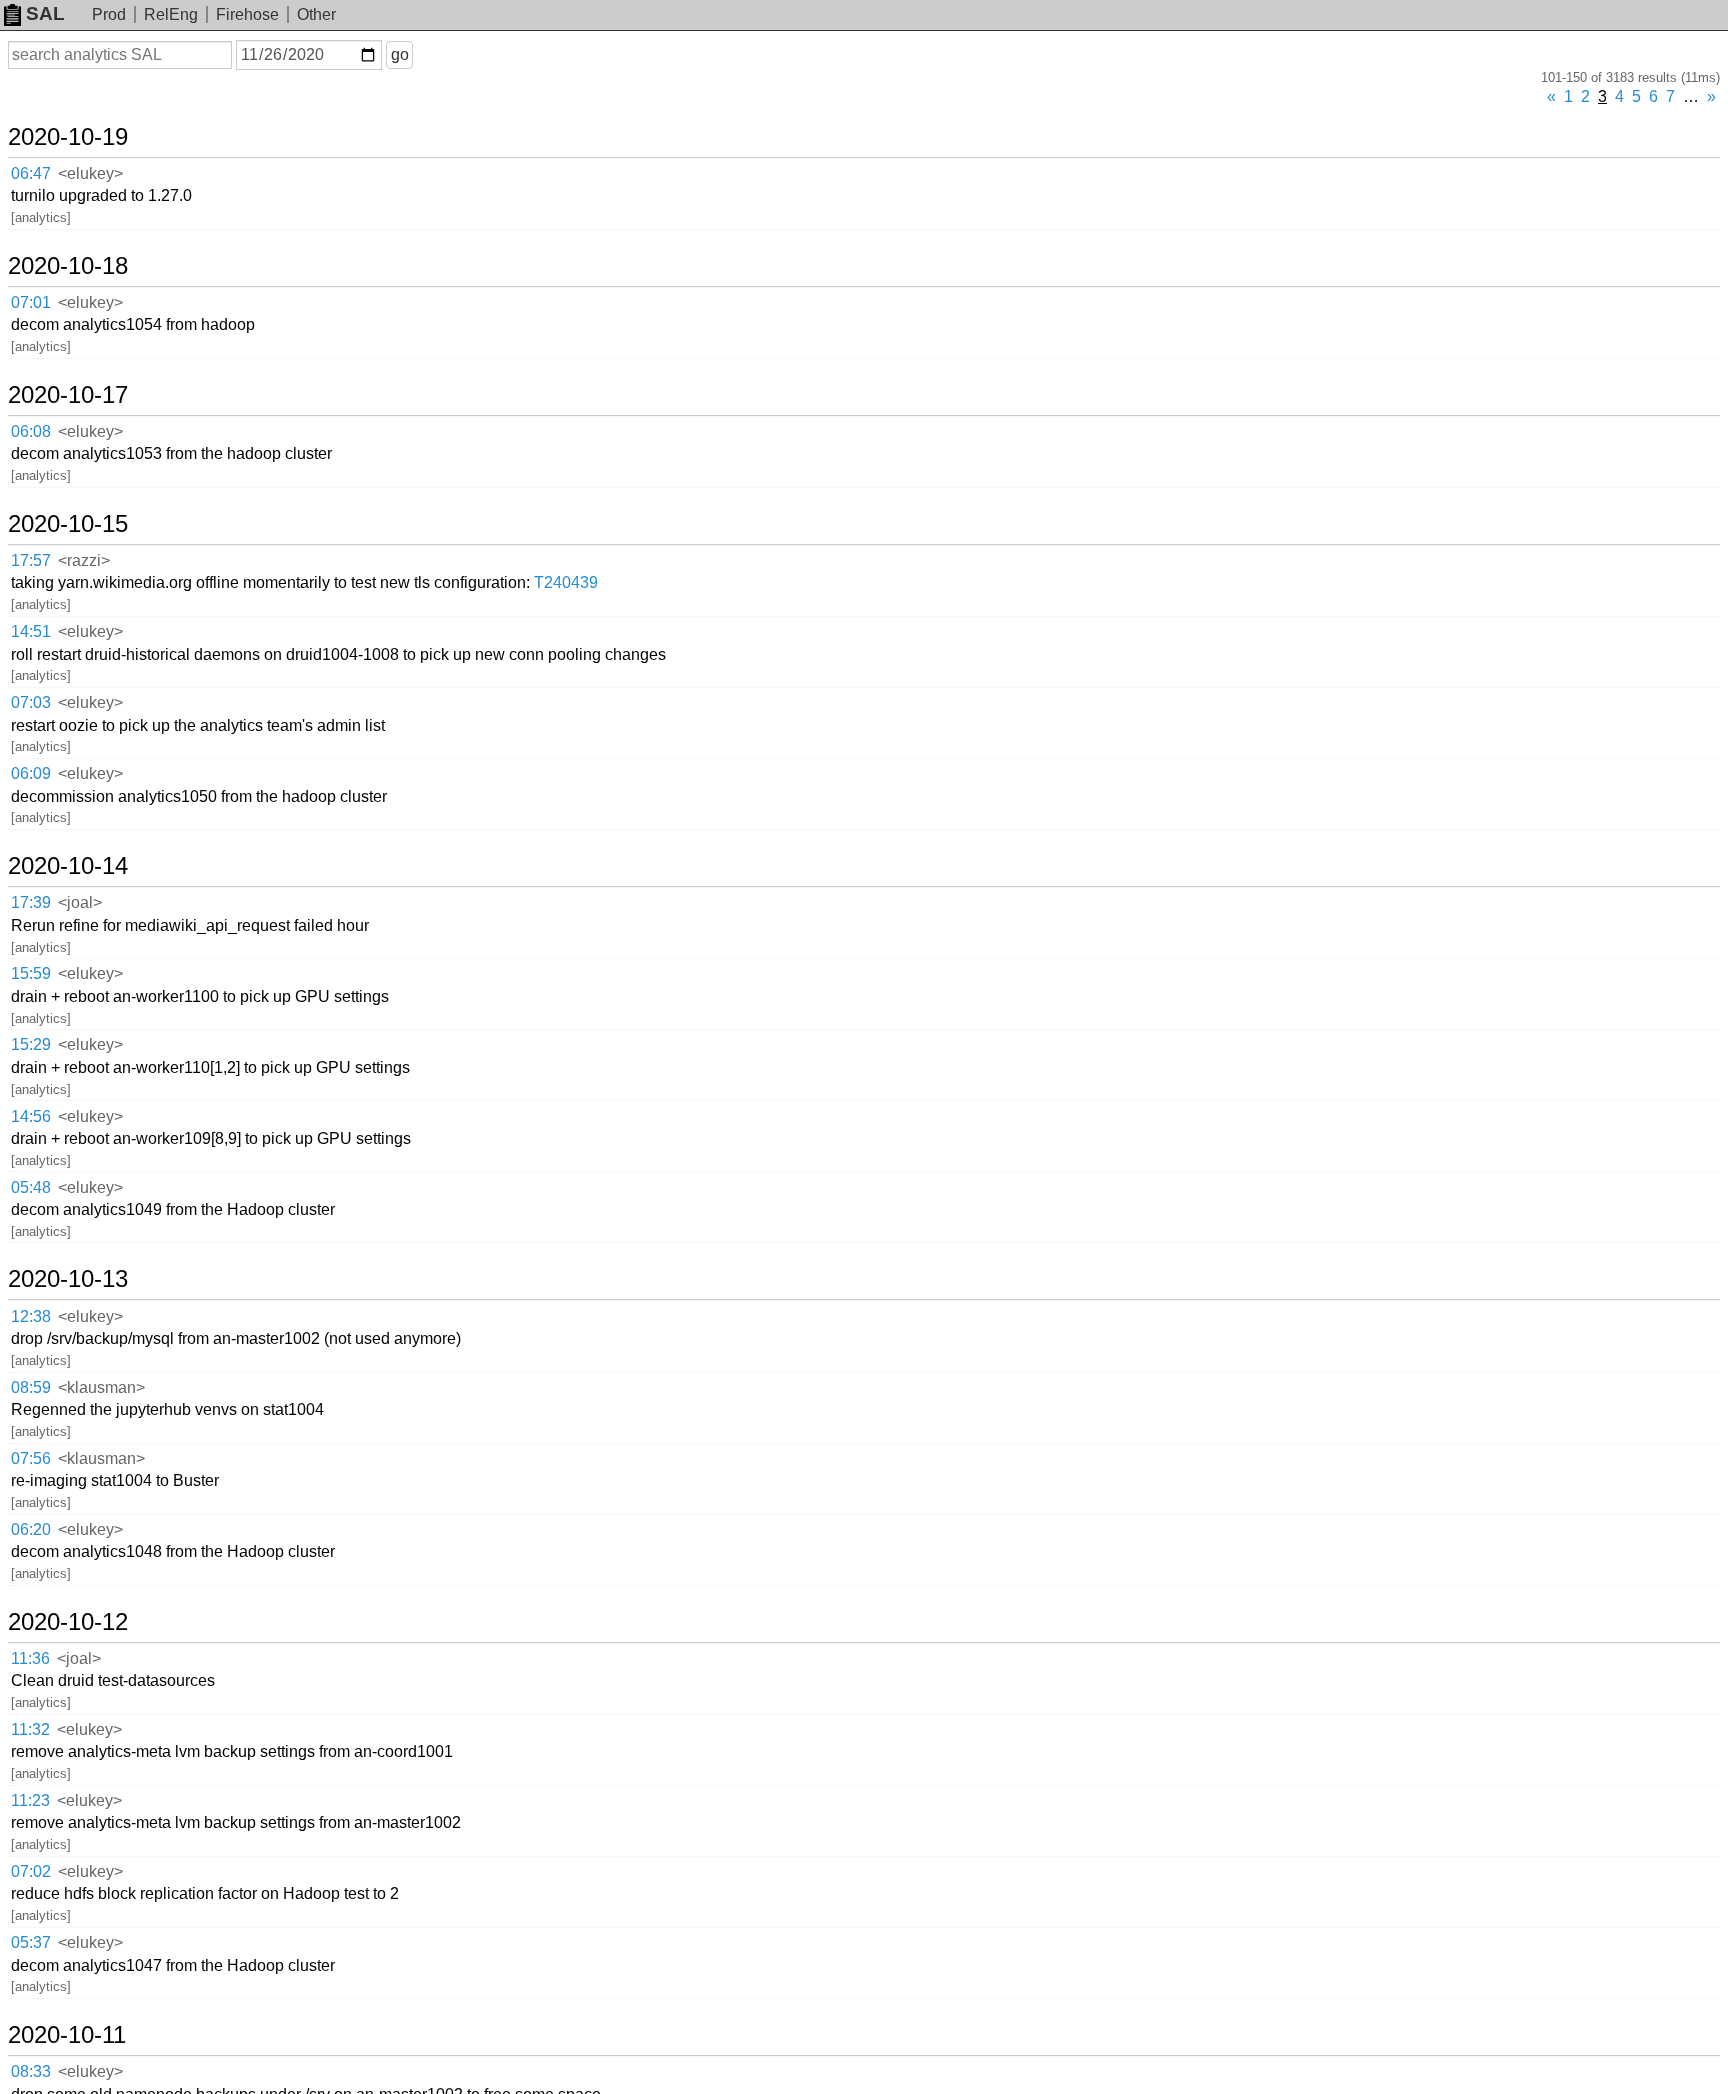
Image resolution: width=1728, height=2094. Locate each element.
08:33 (31, 2071)
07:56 (31, 1458)
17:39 (31, 902)
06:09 (31, 773)
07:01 (31, 302)
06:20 (31, 1529)
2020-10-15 (68, 524)
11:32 (30, 1729)
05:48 (31, 1187)
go (400, 54)
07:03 (31, 702)
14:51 (31, 631)
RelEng (171, 14)
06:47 (31, 173)
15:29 (31, 1044)
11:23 (30, 1800)
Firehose (247, 14)
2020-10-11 (67, 2035)
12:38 (31, 1316)
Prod (109, 14)
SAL (45, 13)
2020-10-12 (68, 1622)
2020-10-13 (68, 1279)
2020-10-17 (68, 395)
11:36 (30, 1658)
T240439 (566, 582)
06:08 (31, 431)
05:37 (31, 1942)
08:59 (31, 1387)
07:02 (31, 1871)
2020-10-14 (68, 866)
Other (316, 14)
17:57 (31, 560)
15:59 (31, 973)
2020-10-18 (68, 266)
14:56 (31, 1116)
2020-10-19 (68, 137)
